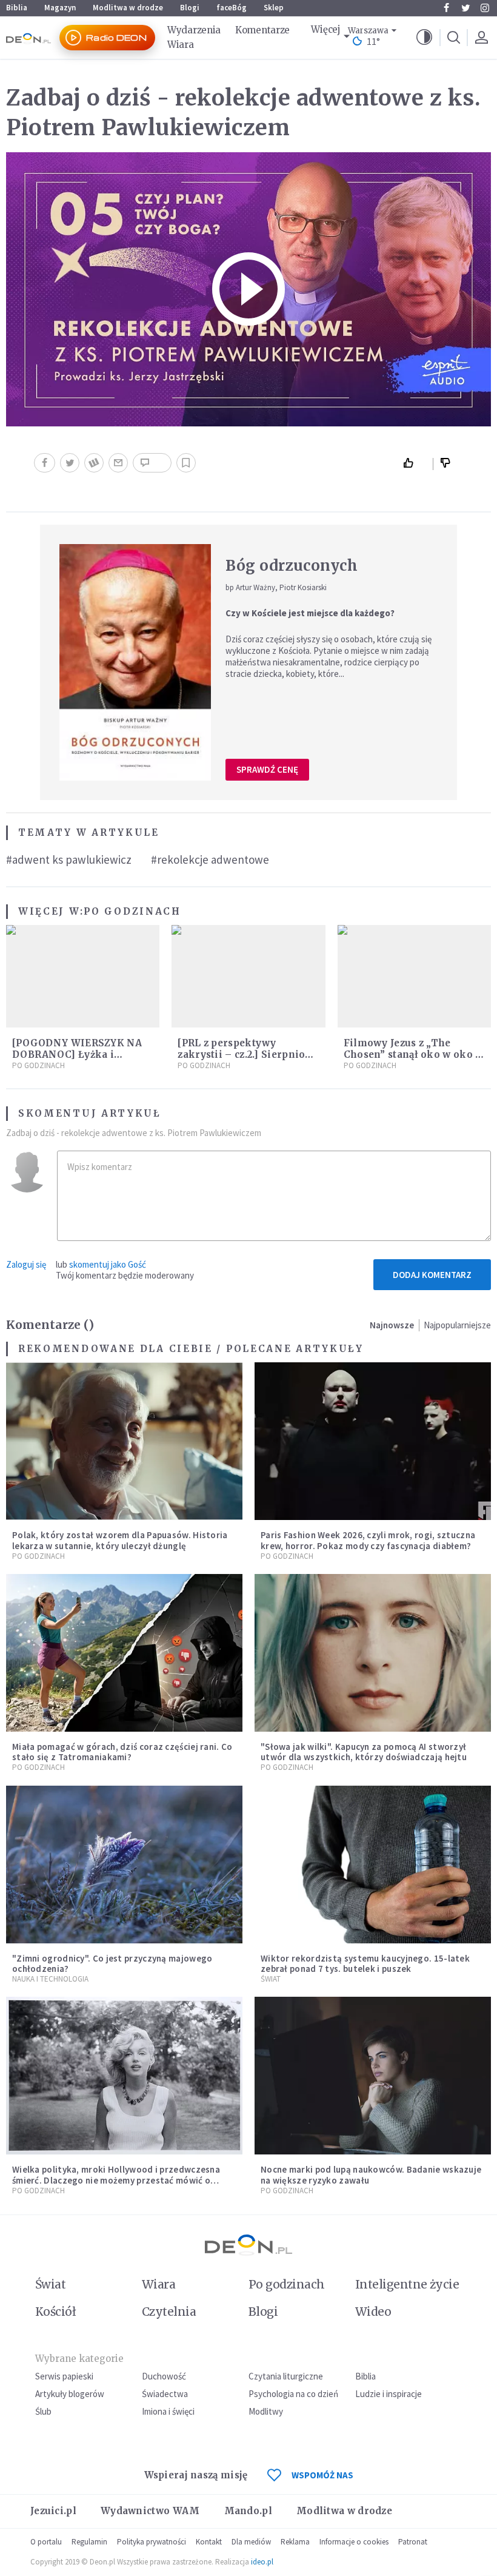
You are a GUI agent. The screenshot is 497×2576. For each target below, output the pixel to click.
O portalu (46, 2542)
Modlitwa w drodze (128, 8)
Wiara (181, 45)
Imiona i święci (168, 2411)
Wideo (373, 2312)
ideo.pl (262, 2562)
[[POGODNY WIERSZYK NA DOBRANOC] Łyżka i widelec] (83, 976)
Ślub (43, 2411)
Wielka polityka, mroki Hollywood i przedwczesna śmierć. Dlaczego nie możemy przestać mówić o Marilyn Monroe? (116, 2180)
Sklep (274, 8)
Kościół (55, 2312)
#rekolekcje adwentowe (210, 859)
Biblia (17, 8)
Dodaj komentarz (432, 1275)
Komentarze (262, 30)
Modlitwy (266, 2411)
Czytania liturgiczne (286, 2376)
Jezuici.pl (53, 2511)
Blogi (190, 8)
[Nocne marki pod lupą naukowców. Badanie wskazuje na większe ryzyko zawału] (373, 2076)
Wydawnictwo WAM (150, 2511)
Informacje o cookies (354, 2542)
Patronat (413, 2542)
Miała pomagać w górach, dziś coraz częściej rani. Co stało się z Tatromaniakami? (122, 1752)
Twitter (465, 8)
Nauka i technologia (50, 1979)
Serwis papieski (64, 2376)
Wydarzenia (194, 30)
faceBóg (232, 8)
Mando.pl (248, 2511)
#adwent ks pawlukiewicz (69, 859)
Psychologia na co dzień (293, 2394)
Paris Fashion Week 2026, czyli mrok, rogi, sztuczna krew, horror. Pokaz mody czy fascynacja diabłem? (368, 1540)
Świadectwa (165, 2394)
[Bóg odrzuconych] (135, 662)
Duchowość (164, 2376)
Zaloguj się (26, 1264)
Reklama (295, 2542)
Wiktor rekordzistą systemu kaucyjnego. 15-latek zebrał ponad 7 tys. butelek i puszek (365, 1963)
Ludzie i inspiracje (389, 2394)
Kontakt (209, 2542)
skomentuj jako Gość (108, 1264)
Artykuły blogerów (70, 2394)
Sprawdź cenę (267, 769)
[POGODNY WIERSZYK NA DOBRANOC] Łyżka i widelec (77, 1054)
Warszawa (368, 31)
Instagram (485, 8)
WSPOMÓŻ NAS (322, 2475)
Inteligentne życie (407, 2284)
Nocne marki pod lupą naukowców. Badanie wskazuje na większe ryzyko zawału (371, 2174)
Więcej (325, 29)
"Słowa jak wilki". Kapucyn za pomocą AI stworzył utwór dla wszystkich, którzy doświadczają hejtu (364, 1752)
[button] (424, 38)
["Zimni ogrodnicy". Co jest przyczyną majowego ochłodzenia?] (124, 1865)
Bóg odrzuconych (292, 566)
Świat (271, 1979)
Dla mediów (251, 2542)
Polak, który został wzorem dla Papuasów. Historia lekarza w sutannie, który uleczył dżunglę (120, 1540)
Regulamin (89, 2542)
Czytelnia (169, 2312)
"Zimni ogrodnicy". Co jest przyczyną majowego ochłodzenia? (112, 1963)
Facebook (446, 8)
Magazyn (60, 8)
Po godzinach (132, 911)
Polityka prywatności (152, 2542)
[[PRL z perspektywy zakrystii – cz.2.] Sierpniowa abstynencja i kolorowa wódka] (248, 976)
